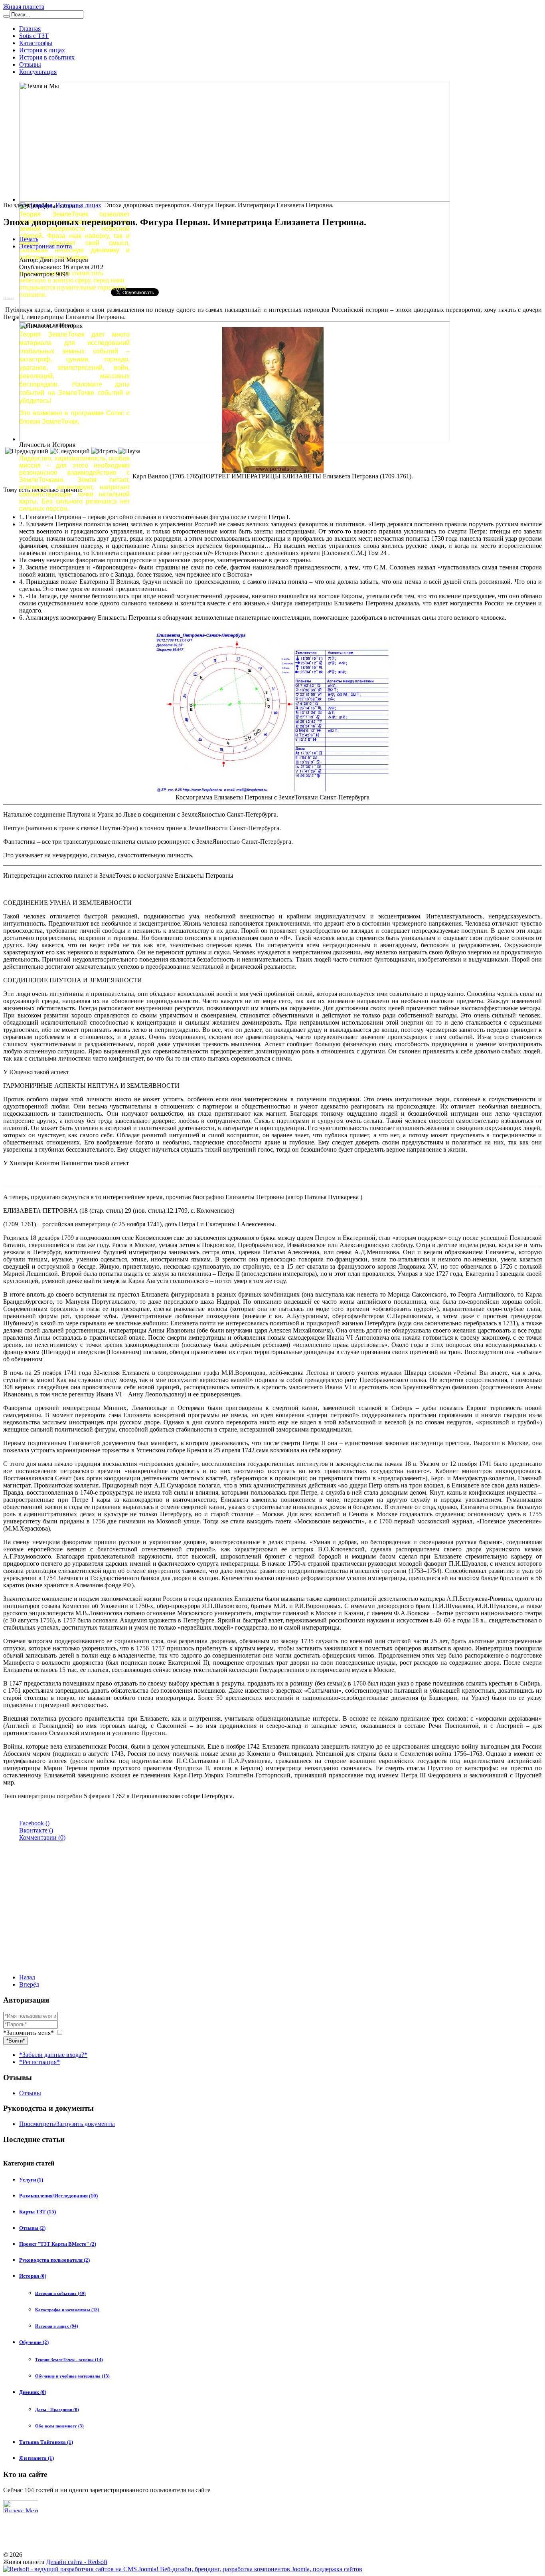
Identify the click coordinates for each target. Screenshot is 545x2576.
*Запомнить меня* (29, 2033)
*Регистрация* (39, 2062)
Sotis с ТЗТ (34, 36)
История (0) (33, 2276)
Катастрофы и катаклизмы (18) (67, 2310)
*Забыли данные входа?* (53, 2055)
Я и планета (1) (37, 2458)
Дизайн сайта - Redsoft (77, 2562)
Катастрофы (36, 43)
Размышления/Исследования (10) (58, 2196)
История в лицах (42, 50)
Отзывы (30, 64)
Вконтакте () (36, 1830)
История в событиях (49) (60, 2293)
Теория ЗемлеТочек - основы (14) (69, 2360)
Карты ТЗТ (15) (38, 2212)
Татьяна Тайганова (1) (46, 2442)
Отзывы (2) (32, 2228)
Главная (30, 29)
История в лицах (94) (57, 2326)
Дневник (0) (33, 2392)
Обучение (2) (34, 2342)
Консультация (38, 72)
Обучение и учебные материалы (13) (72, 2376)
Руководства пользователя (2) (54, 2260)
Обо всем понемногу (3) (59, 2426)
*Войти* (16, 2041)
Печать (29, 239)
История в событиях (47, 57)
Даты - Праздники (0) (57, 2409)
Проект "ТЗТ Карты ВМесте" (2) (58, 2244)
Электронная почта (45, 246)
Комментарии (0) (42, 1837)
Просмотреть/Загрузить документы (67, 2124)
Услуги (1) (31, 2180)
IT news (9, 298)
